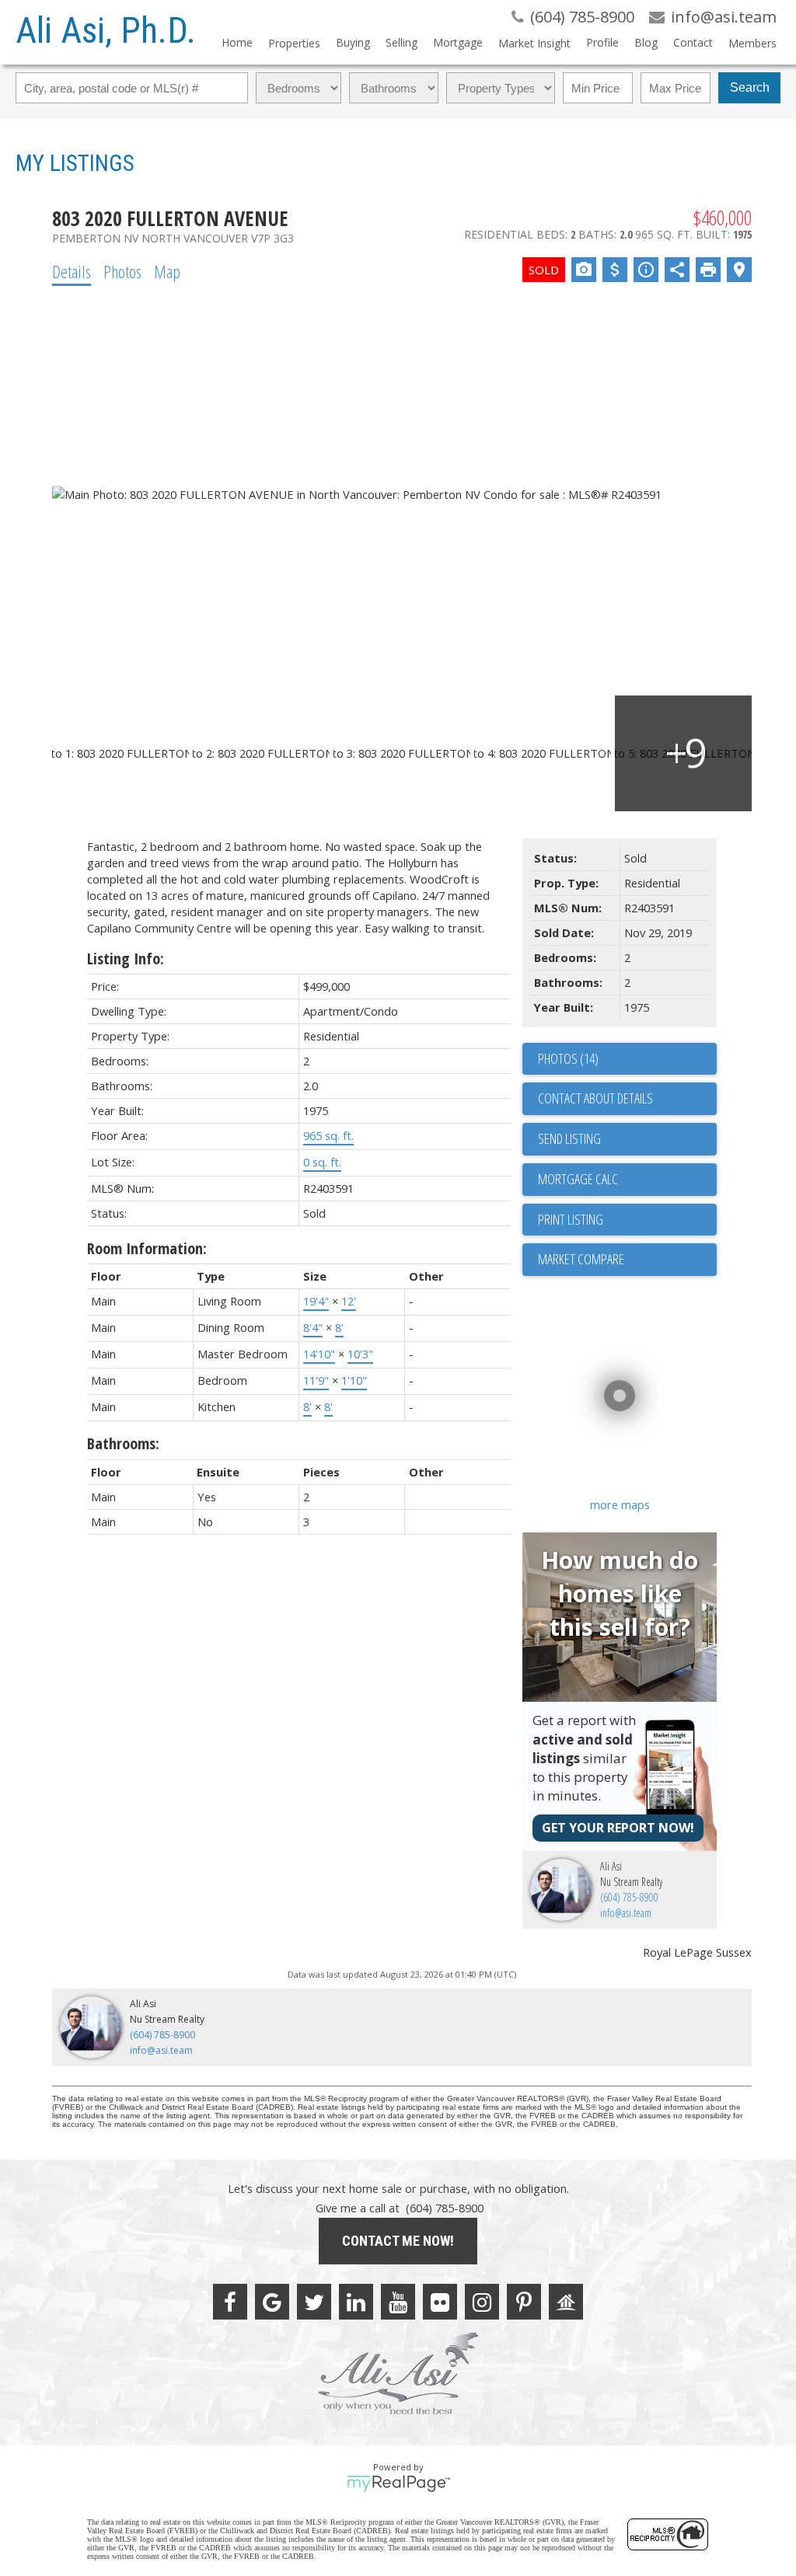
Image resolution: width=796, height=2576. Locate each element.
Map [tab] (167, 271)
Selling (401, 42)
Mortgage (458, 42)
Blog (646, 42)
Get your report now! (618, 1828)
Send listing (569, 1138)
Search (750, 87)
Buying (353, 42)
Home (237, 42)
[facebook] (230, 2302)
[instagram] (482, 2302)
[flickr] (440, 2302)
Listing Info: (126, 959)
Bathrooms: (123, 1443)
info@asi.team (626, 1913)
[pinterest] (524, 2302)
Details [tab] (72, 271)
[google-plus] (272, 2302)
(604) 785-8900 (629, 1897)
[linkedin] (356, 2302)
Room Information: (147, 1248)
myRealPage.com (398, 2484)
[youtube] (398, 2302)
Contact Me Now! (398, 2241)
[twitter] (314, 2302)
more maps (620, 1504)
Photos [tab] (122, 271)
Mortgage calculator (627, 1180)
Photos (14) (568, 1058)
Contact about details (595, 1098)
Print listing (571, 1219)
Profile (602, 42)
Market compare (581, 1259)
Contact (693, 42)
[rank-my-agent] (566, 2302)
